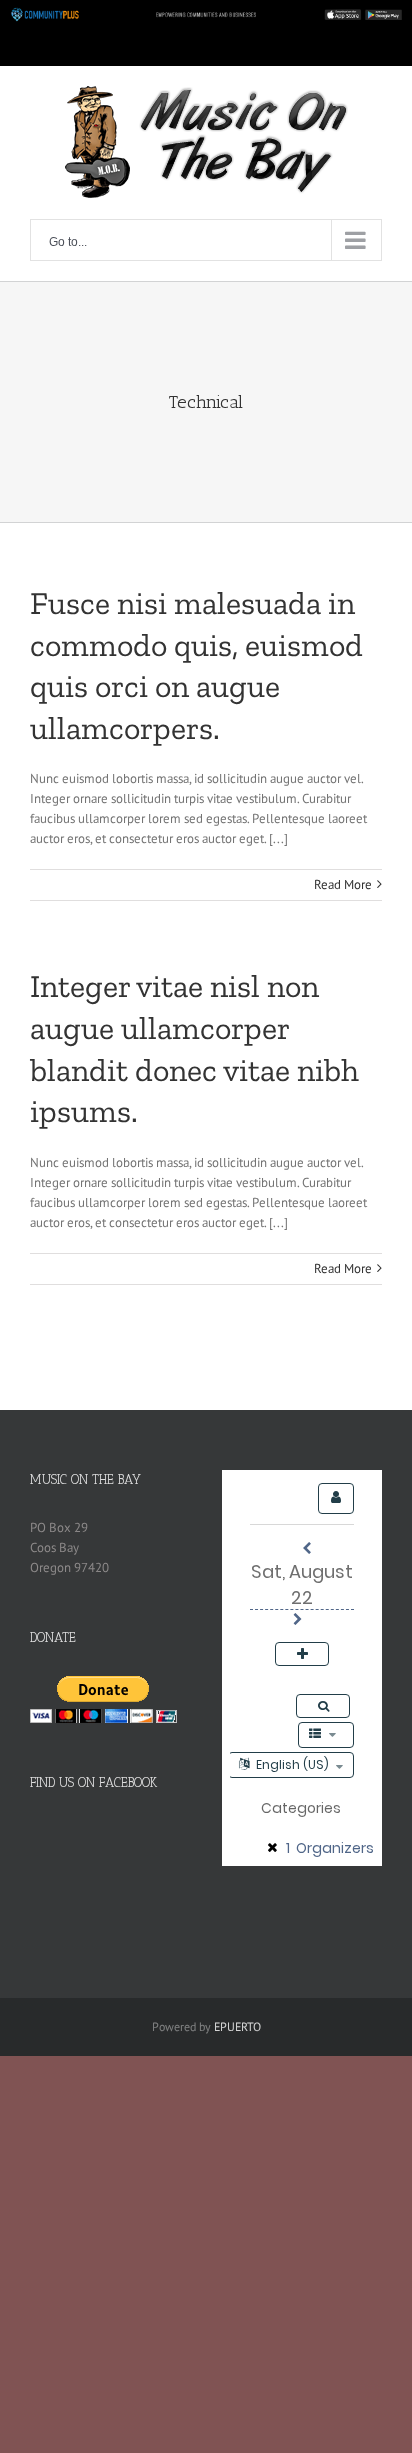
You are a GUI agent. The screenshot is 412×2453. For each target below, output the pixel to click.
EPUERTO (237, 2026)
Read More (343, 884)
